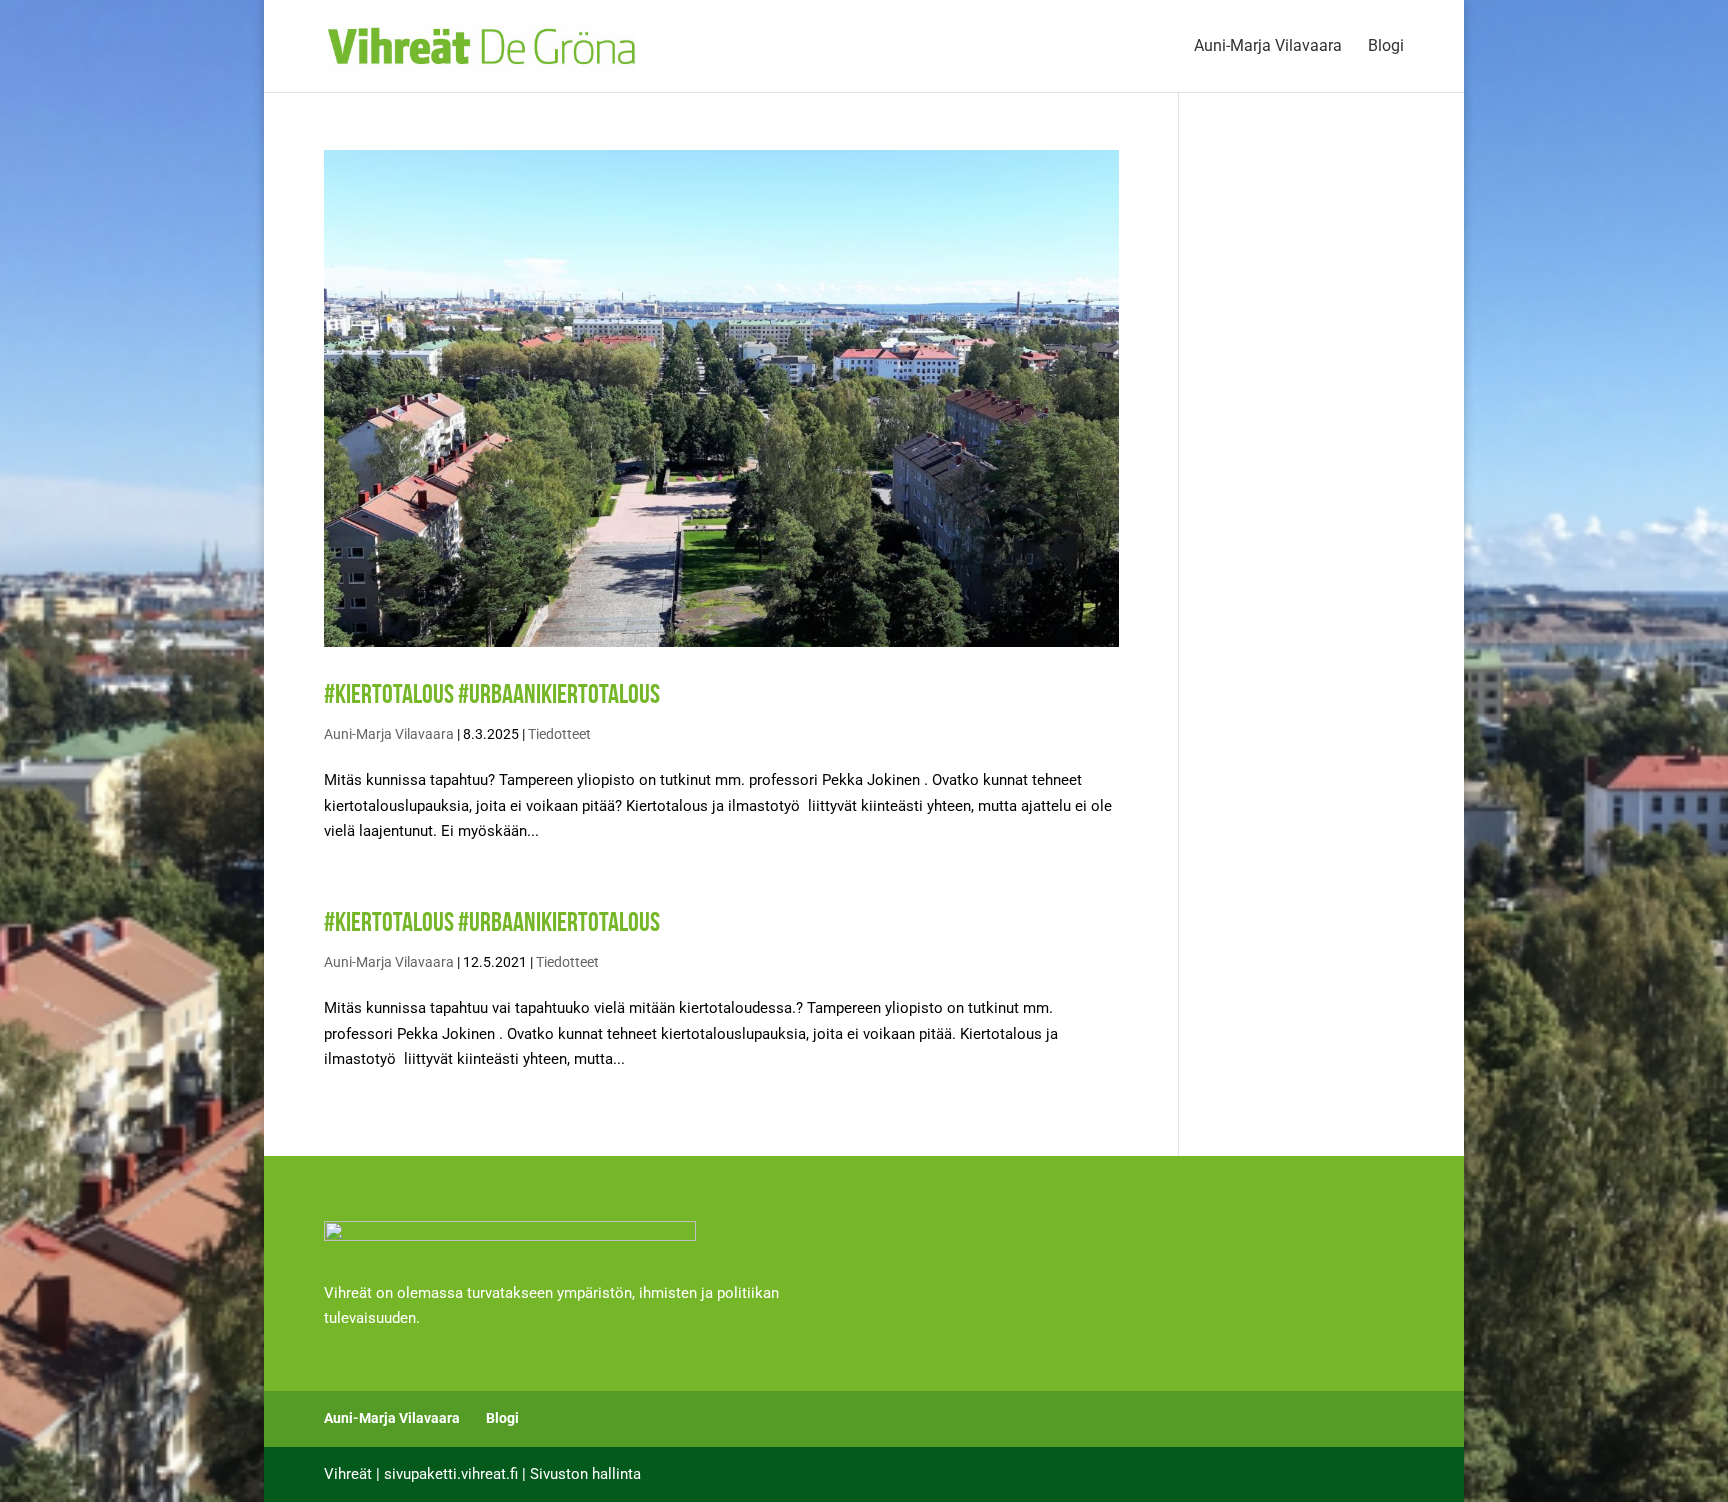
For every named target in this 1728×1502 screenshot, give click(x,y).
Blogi (1386, 47)
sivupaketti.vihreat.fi (451, 1474)
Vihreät (348, 1474)
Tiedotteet (559, 734)
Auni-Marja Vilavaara (1268, 47)
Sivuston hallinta (585, 1474)
